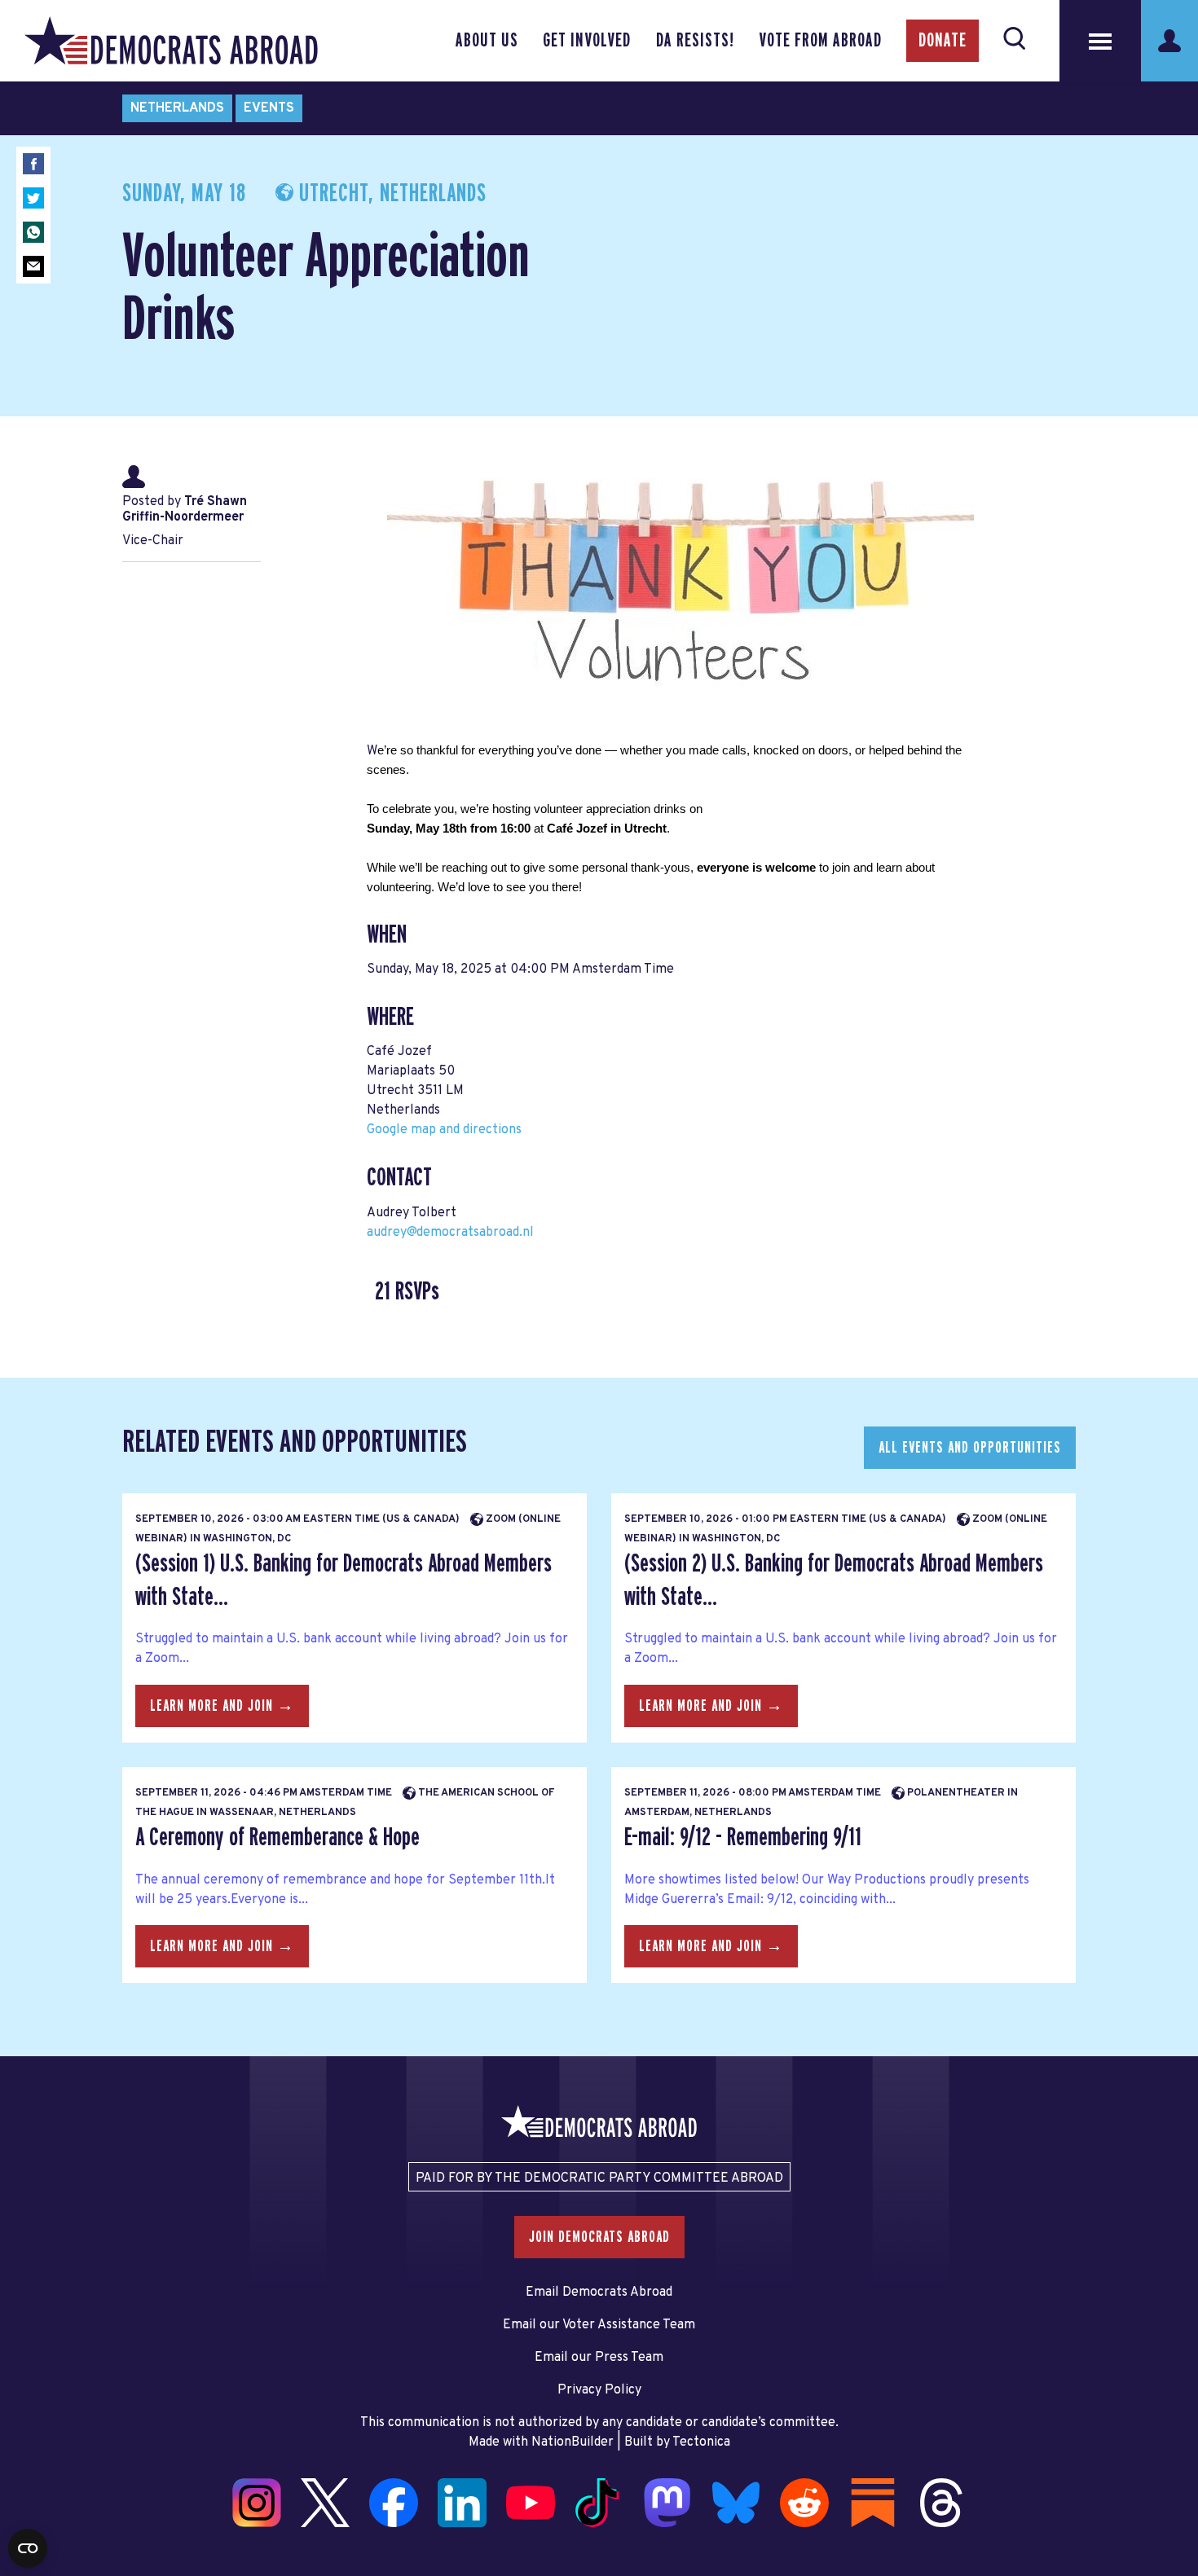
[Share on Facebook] (33, 164)
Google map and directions (444, 1130)
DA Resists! (695, 41)
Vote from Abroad (820, 41)
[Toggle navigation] (1100, 41)
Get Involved (587, 41)
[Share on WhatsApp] (33, 232)
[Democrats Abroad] (171, 41)
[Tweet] (33, 198)
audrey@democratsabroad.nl (450, 1233)
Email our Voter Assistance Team (599, 2325)
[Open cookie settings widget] (28, 2548)
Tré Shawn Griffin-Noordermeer (185, 510)
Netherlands (177, 108)
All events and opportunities (970, 1448)
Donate (943, 41)
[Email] (33, 266)
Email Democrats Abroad (599, 2292)
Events (269, 108)
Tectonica (701, 2442)
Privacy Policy (599, 2390)
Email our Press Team (599, 2358)
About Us (487, 41)
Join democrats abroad (599, 2237)
